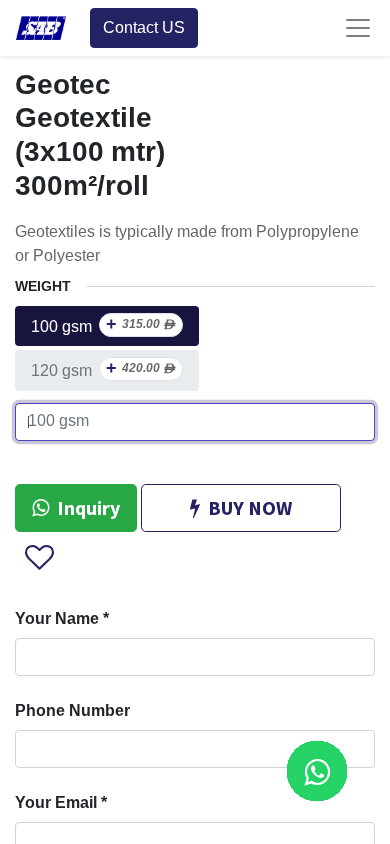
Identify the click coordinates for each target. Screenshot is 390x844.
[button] (38, 558)
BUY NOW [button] (250, 507)
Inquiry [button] (88, 507)
